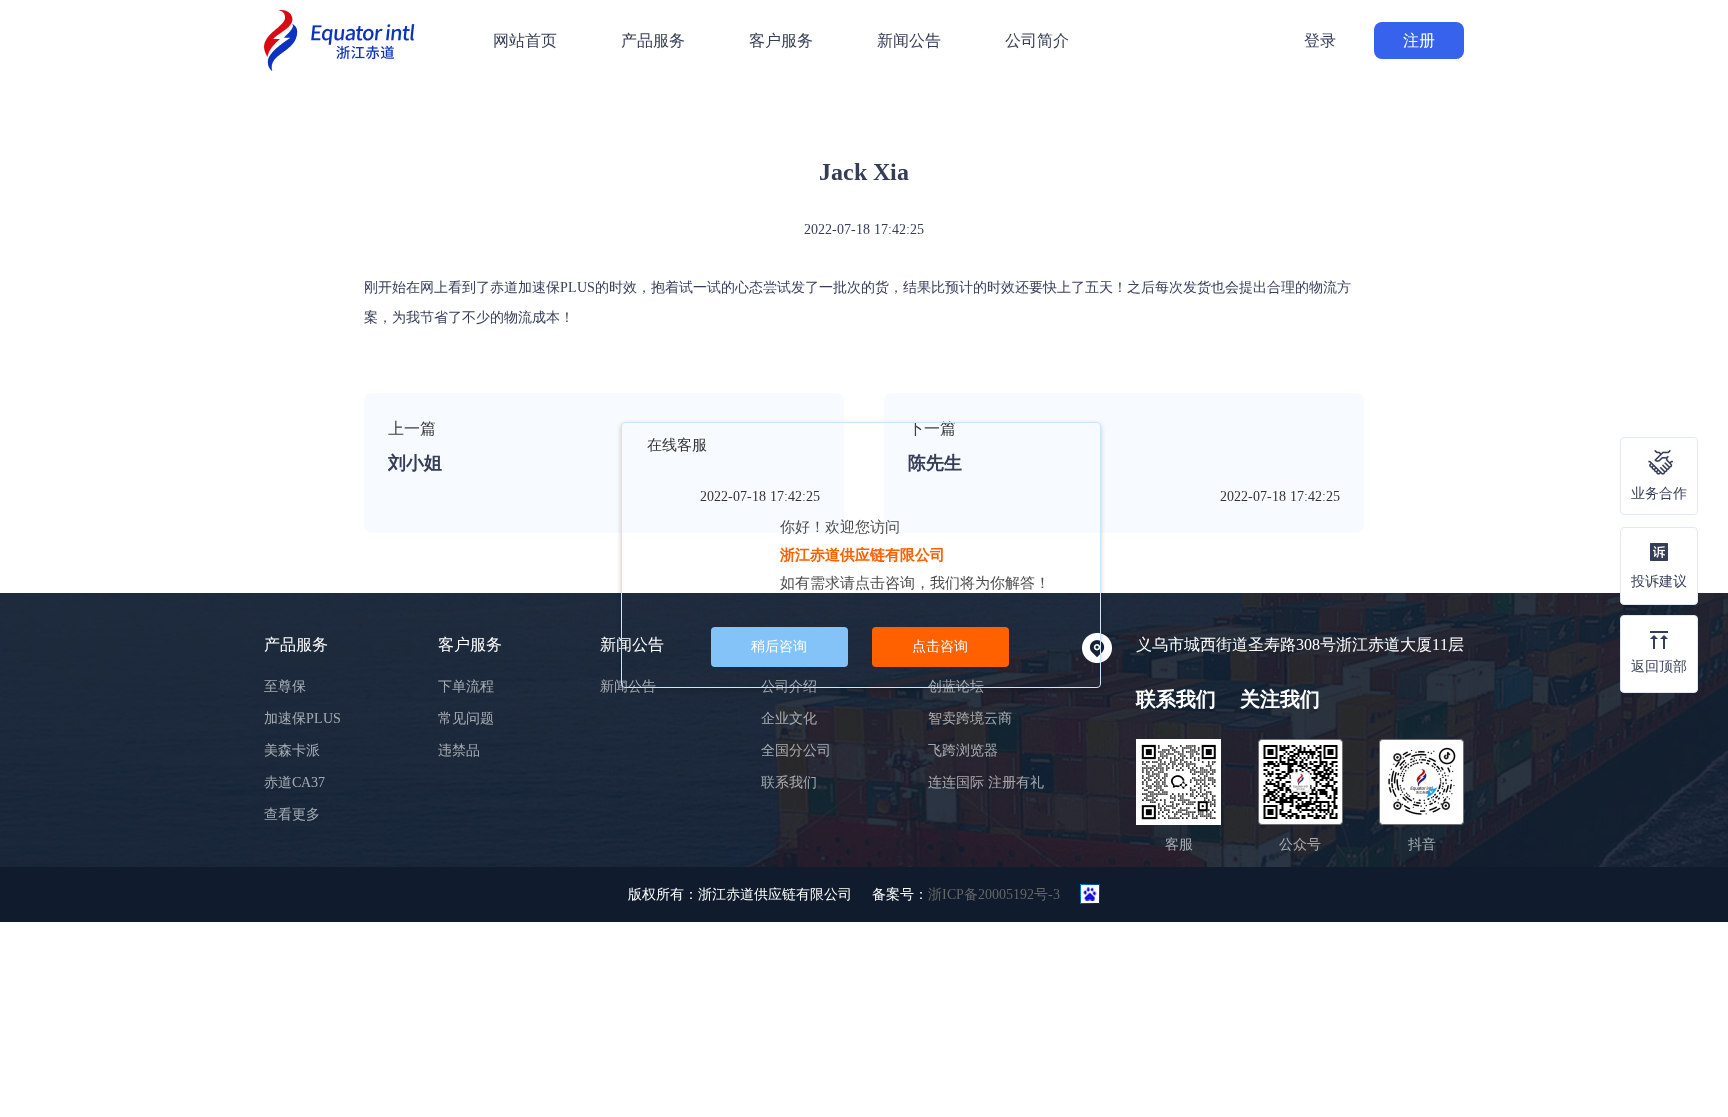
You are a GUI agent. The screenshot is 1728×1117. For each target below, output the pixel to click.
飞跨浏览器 (963, 750)
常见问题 (466, 718)
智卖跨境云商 (970, 718)
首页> (287, 155)
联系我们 (789, 782)
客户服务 (781, 40)
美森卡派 (292, 750)
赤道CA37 (294, 782)
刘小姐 (415, 463)
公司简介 (1037, 40)
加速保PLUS (302, 718)
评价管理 (346, 155)
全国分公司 (796, 750)
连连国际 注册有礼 (986, 782)
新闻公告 (909, 40)
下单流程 (466, 686)
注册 (1419, 40)
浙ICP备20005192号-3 (994, 894)
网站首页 (525, 40)
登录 (1320, 40)
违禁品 (459, 750)
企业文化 (789, 718)
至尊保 (285, 686)
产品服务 (653, 40)
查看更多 (292, 814)
